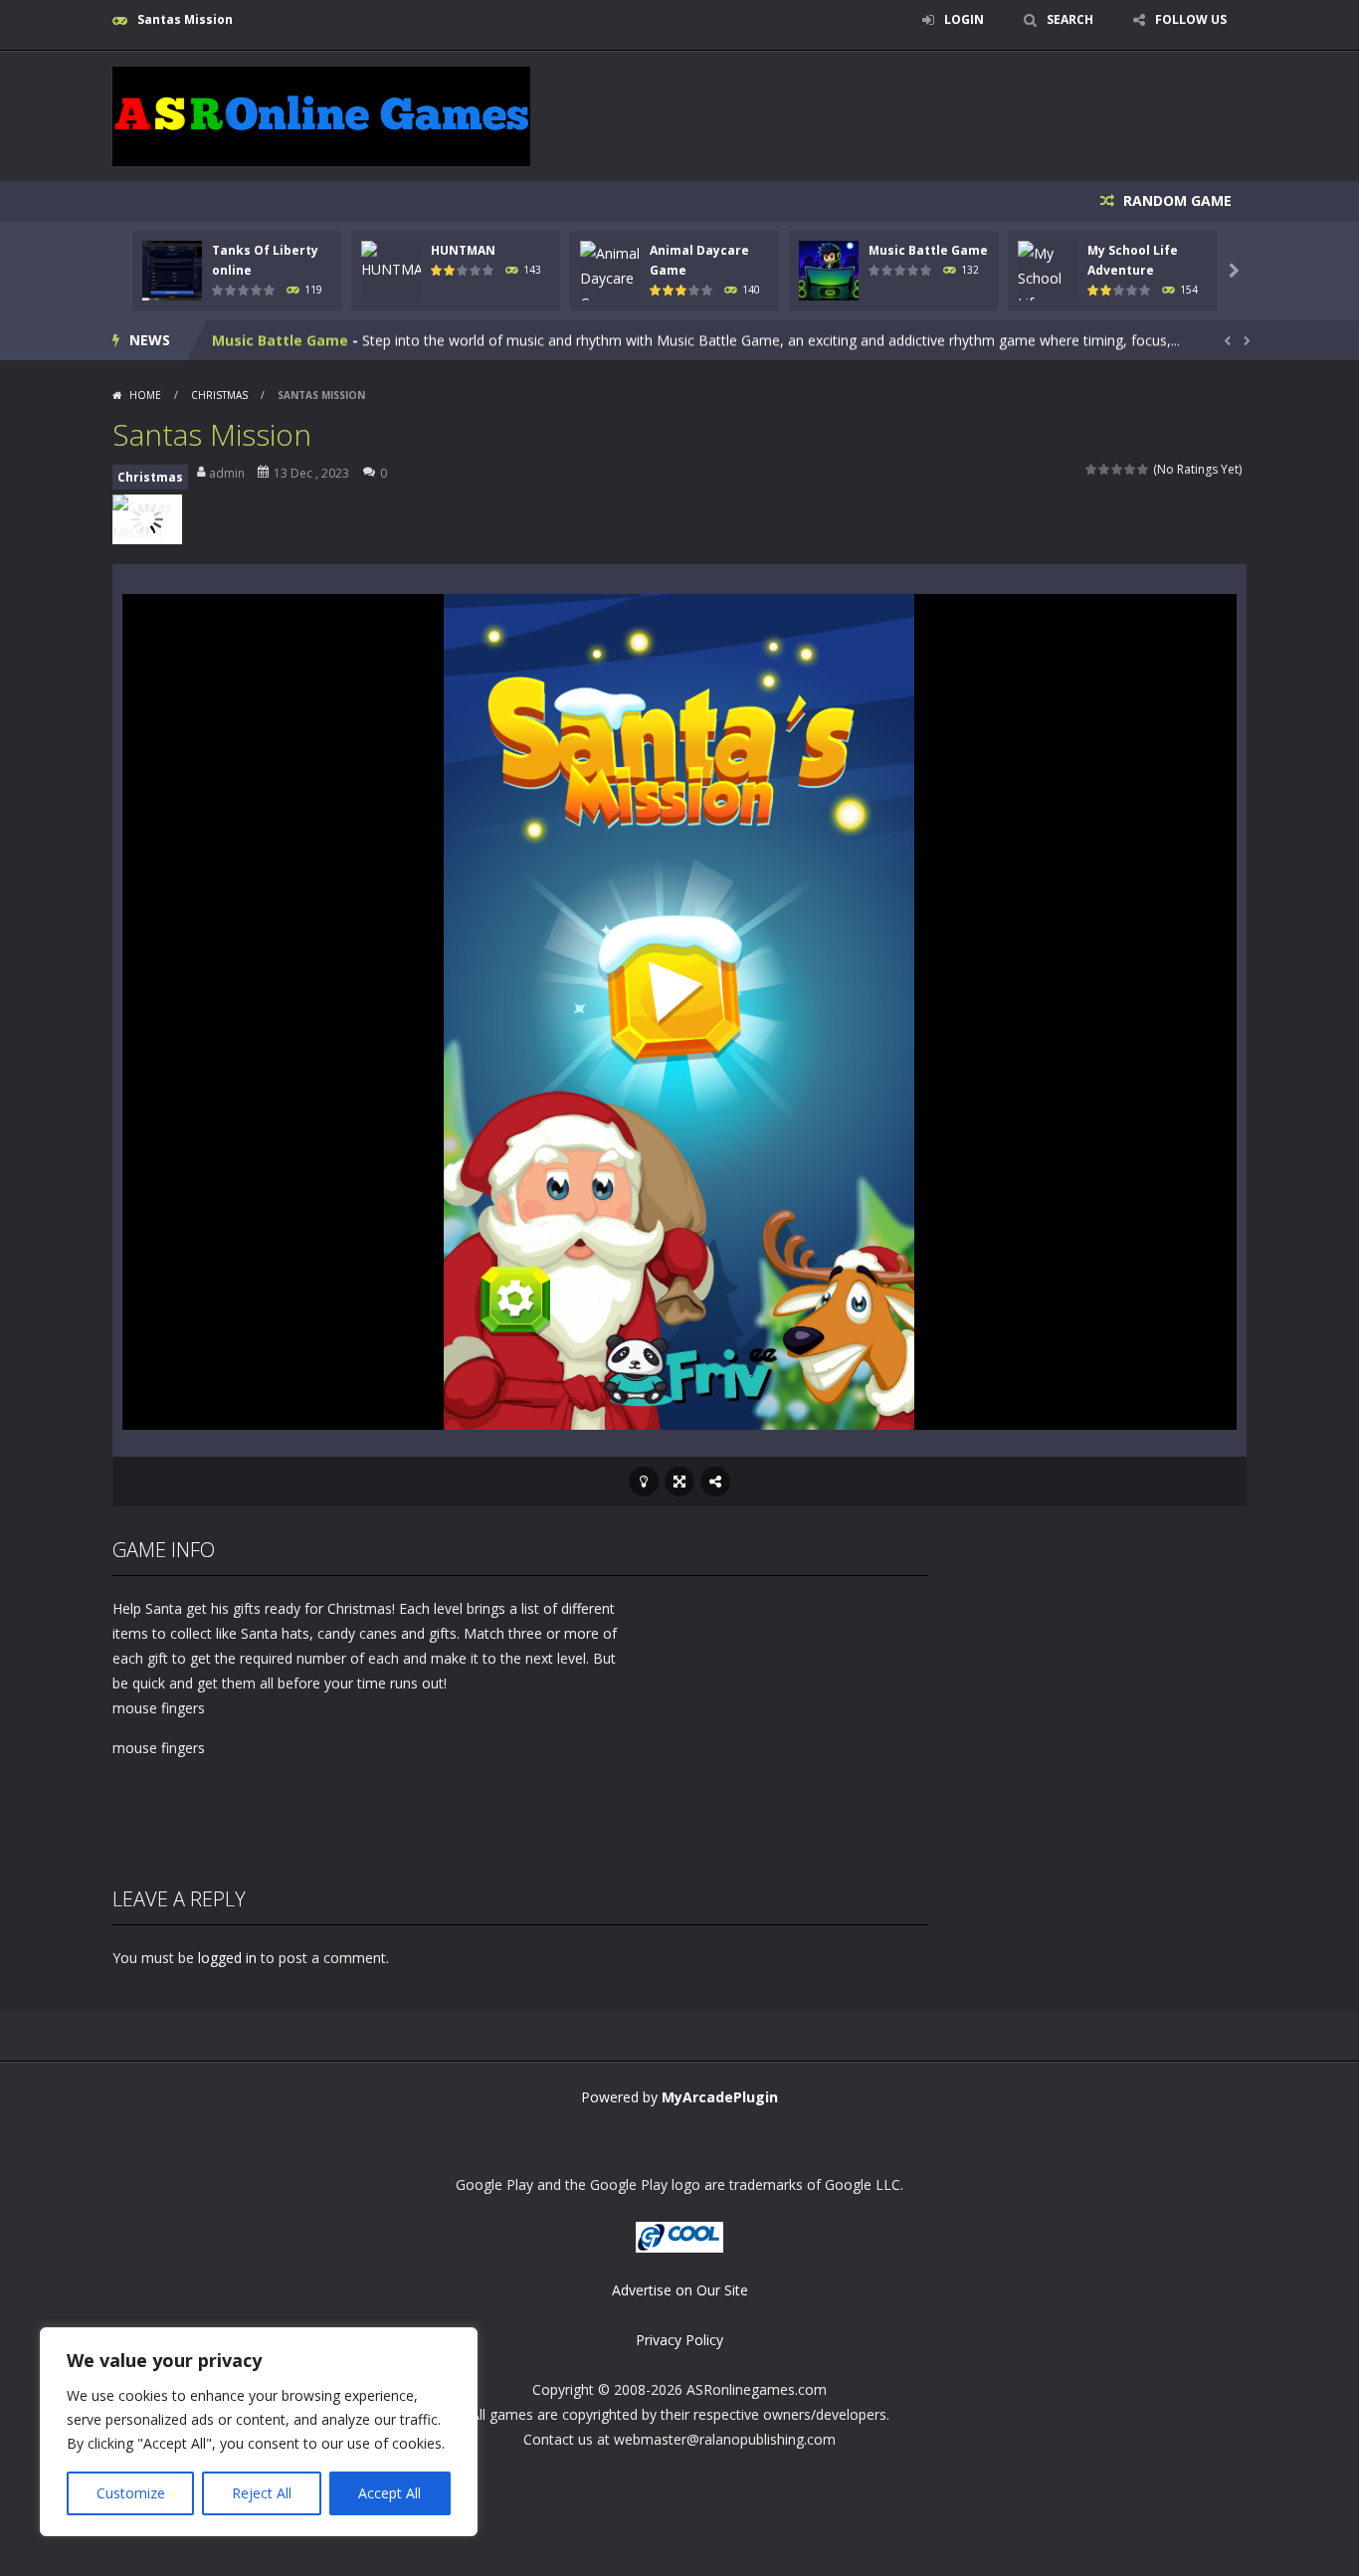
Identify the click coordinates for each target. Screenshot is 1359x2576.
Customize (131, 2493)
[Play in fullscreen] (679, 1482)
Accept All (389, 2493)
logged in (227, 1958)
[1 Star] (1092, 469)
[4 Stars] (1131, 469)
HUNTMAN (463, 250)
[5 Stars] (1144, 469)
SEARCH (1070, 19)
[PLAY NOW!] (172, 269)
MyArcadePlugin (720, 2097)
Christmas (219, 395)
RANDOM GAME (1175, 200)
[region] (259, 2432)
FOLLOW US (1191, 19)
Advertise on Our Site (680, 2290)
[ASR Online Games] (321, 115)
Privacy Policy (679, 2340)
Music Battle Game (928, 250)
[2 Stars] (1105, 469)
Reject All (262, 2493)
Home (145, 395)
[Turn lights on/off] (644, 1482)
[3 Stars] (1118, 469)
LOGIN (964, 19)
